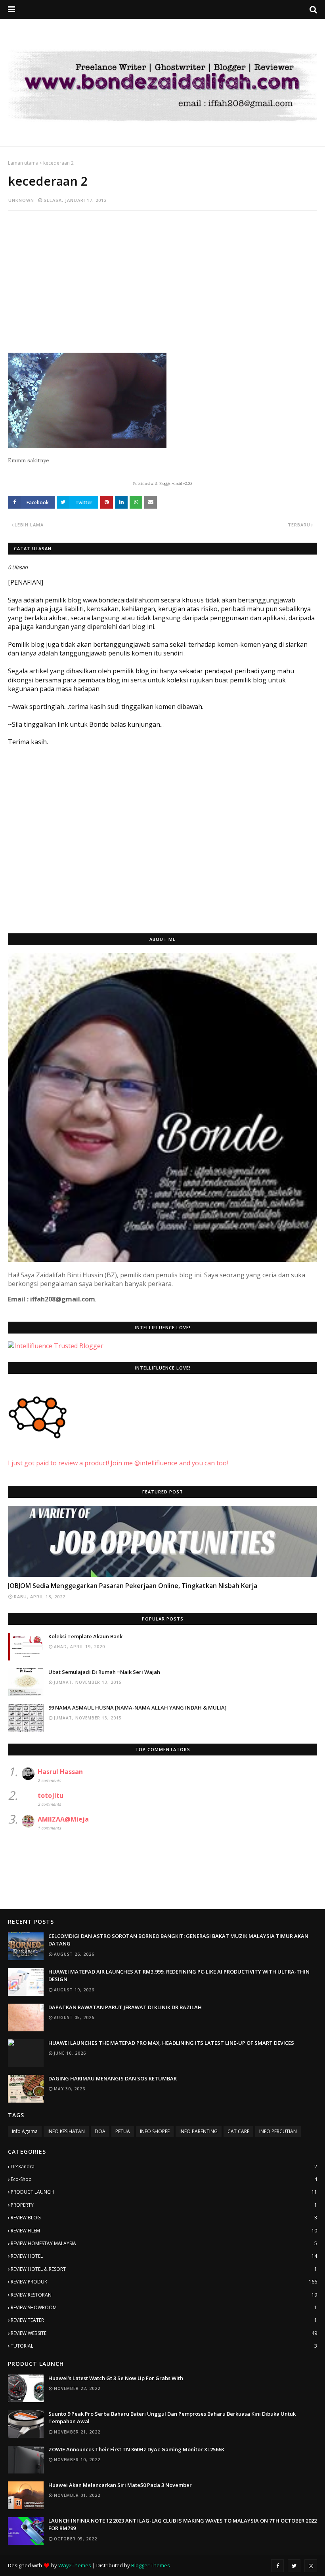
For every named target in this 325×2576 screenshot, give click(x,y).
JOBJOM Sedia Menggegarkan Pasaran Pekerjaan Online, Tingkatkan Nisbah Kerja (133, 1586)
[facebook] (277, 2566)
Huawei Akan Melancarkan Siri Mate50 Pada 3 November (120, 2485)
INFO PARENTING (199, 2131)
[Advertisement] (162, 274)
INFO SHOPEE (155, 2131)
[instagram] (311, 2566)
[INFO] (162, 1541)
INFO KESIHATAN (66, 2131)
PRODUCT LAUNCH (164, 2192)
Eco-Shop (164, 2179)
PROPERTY (164, 2205)
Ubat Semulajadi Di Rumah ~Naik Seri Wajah (104, 1672)
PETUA (123, 2131)
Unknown (21, 200)
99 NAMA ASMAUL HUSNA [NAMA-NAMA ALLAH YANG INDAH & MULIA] (138, 1708)
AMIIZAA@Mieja (63, 1819)
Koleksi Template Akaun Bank (85, 1636)
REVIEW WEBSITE (164, 2333)
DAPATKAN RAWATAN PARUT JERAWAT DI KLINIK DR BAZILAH (125, 2007)
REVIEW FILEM (164, 2231)
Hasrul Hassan (60, 1772)
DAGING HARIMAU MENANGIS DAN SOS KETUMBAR (113, 2078)
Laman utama (23, 163)
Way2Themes (75, 2565)
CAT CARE (238, 2131)
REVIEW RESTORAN (164, 2295)
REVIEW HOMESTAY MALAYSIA (164, 2243)
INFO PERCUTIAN (278, 2131)
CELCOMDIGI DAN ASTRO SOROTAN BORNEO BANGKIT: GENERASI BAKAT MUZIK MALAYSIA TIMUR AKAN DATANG (178, 1940)
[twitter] (294, 2566)
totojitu (51, 1795)
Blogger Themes (151, 2565)
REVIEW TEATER (164, 2320)
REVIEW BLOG (164, 2218)
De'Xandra (164, 2167)
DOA (100, 2131)
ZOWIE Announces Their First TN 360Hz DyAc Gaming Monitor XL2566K (136, 2449)
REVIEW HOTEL (164, 2256)
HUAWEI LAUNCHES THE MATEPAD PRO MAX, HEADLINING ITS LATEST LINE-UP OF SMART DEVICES (171, 2043)
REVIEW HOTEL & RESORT (164, 2269)
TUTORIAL (164, 2346)
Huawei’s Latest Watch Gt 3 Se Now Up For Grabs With (116, 2378)
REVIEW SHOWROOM (164, 2307)
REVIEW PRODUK (164, 2282)
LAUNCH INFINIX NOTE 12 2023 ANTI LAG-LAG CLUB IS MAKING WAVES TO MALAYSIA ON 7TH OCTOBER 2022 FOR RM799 (183, 2525)
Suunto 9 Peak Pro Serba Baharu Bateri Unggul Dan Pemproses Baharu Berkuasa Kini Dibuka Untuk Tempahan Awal (172, 2418)
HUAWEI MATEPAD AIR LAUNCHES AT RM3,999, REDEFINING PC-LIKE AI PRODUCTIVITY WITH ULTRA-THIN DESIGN (179, 1976)
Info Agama (25, 2131)
